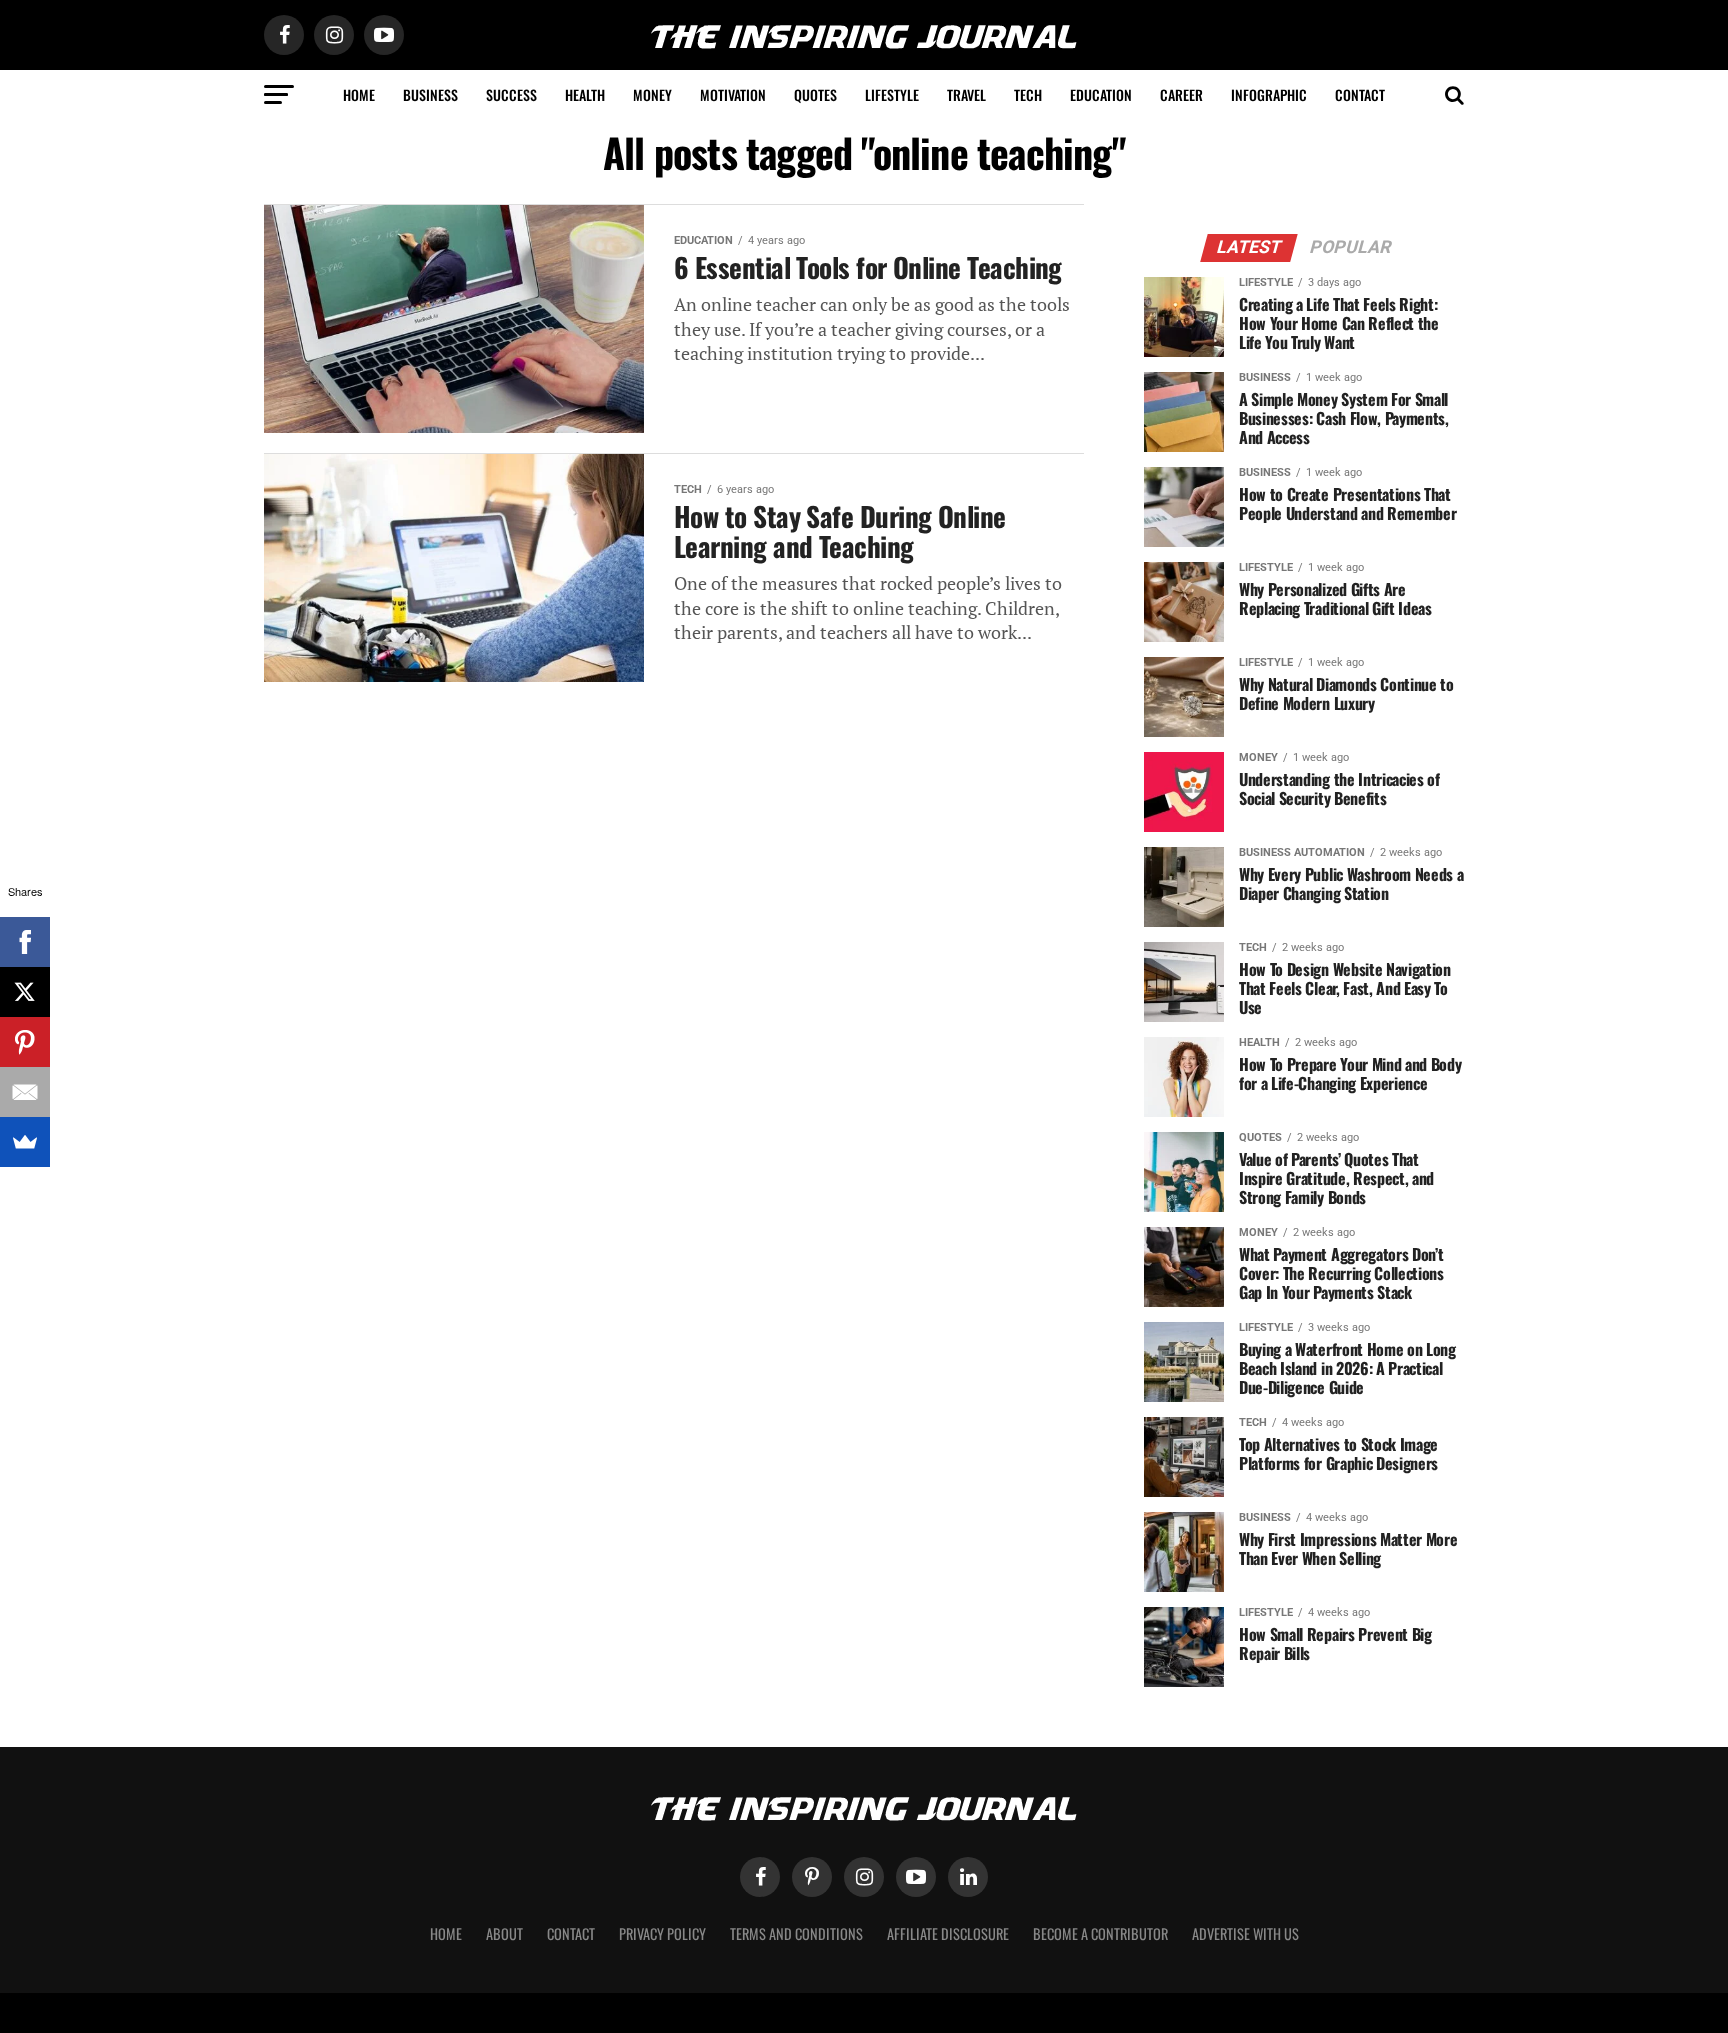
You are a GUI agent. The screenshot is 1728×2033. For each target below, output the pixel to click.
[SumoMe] (25, 1142)
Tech (1028, 94)
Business (430, 94)
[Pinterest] (25, 1042)
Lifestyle (892, 94)
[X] (25, 992)
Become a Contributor (1100, 1933)
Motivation (733, 94)
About (504, 1933)
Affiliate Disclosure (948, 1933)
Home (359, 94)
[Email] (25, 1092)
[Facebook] (25, 942)
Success (511, 94)
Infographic (1269, 94)
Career (1181, 94)
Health (585, 94)
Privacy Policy (662, 1933)
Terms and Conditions (796, 1933)
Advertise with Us (1245, 1933)
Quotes (815, 94)
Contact (1360, 94)
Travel (966, 94)
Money (652, 94)
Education (1101, 94)
